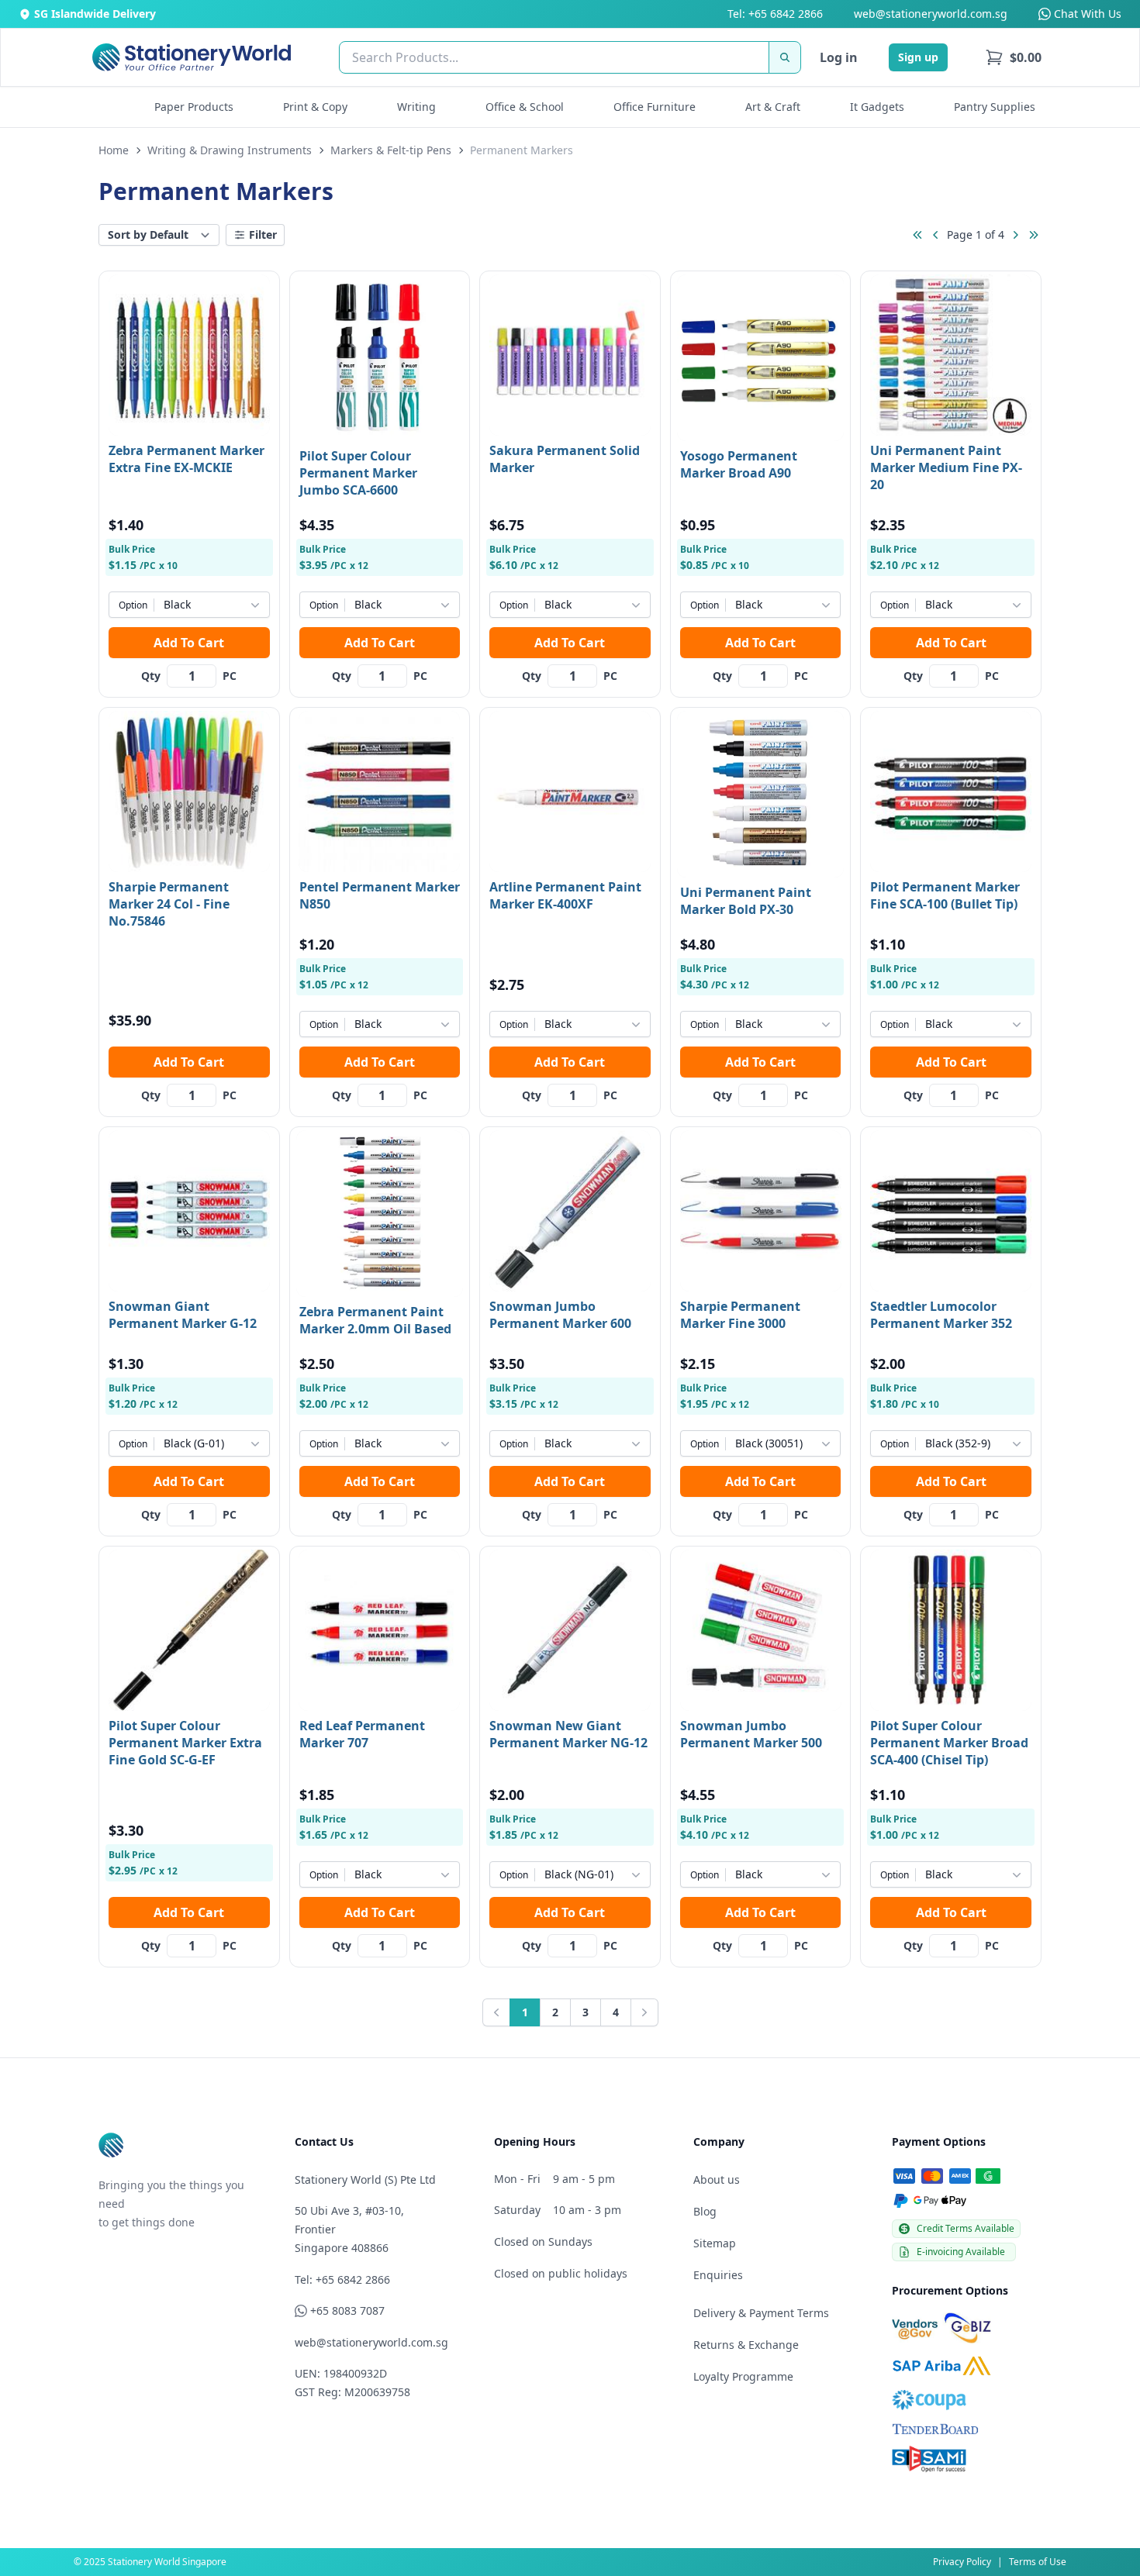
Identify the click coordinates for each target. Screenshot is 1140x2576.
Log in (839, 57)
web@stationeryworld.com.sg (931, 14)
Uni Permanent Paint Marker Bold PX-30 (746, 901)
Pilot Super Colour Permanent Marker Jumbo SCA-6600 (358, 473)
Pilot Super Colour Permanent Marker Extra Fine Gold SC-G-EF (185, 1743)
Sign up (918, 57)
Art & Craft (773, 107)
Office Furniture (655, 107)
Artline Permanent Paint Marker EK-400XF (565, 895)
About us (717, 2179)
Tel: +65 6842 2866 (775, 14)
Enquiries (718, 2275)
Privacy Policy (962, 2562)
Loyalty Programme (743, 2376)
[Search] (785, 57)
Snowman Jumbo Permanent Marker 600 (560, 1315)
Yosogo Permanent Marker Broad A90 (739, 464)
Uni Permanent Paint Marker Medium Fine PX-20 (946, 467)
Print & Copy (315, 107)
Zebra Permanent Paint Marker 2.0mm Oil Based (375, 1320)
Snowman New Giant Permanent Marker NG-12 (568, 1734)
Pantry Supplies (995, 107)
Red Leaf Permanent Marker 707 (362, 1734)
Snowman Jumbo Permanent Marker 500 (751, 1734)
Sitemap (715, 2243)
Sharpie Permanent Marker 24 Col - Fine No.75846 (169, 904)
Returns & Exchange (746, 2345)
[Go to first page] (917, 235)
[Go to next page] (1015, 235)
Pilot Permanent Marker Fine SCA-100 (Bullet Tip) (945, 895)
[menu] (1013, 57)
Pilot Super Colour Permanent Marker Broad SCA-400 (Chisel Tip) (949, 1743)
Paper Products (194, 107)
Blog (705, 2211)
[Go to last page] (1034, 235)
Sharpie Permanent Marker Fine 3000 (740, 1315)
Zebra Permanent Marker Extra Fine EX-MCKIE (187, 459)
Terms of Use (1038, 2562)
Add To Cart (189, 643)
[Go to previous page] (936, 235)
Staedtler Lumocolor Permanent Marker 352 (941, 1315)
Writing (416, 107)
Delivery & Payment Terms (761, 2313)
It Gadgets (877, 107)
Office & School (525, 107)
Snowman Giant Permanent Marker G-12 (183, 1315)
